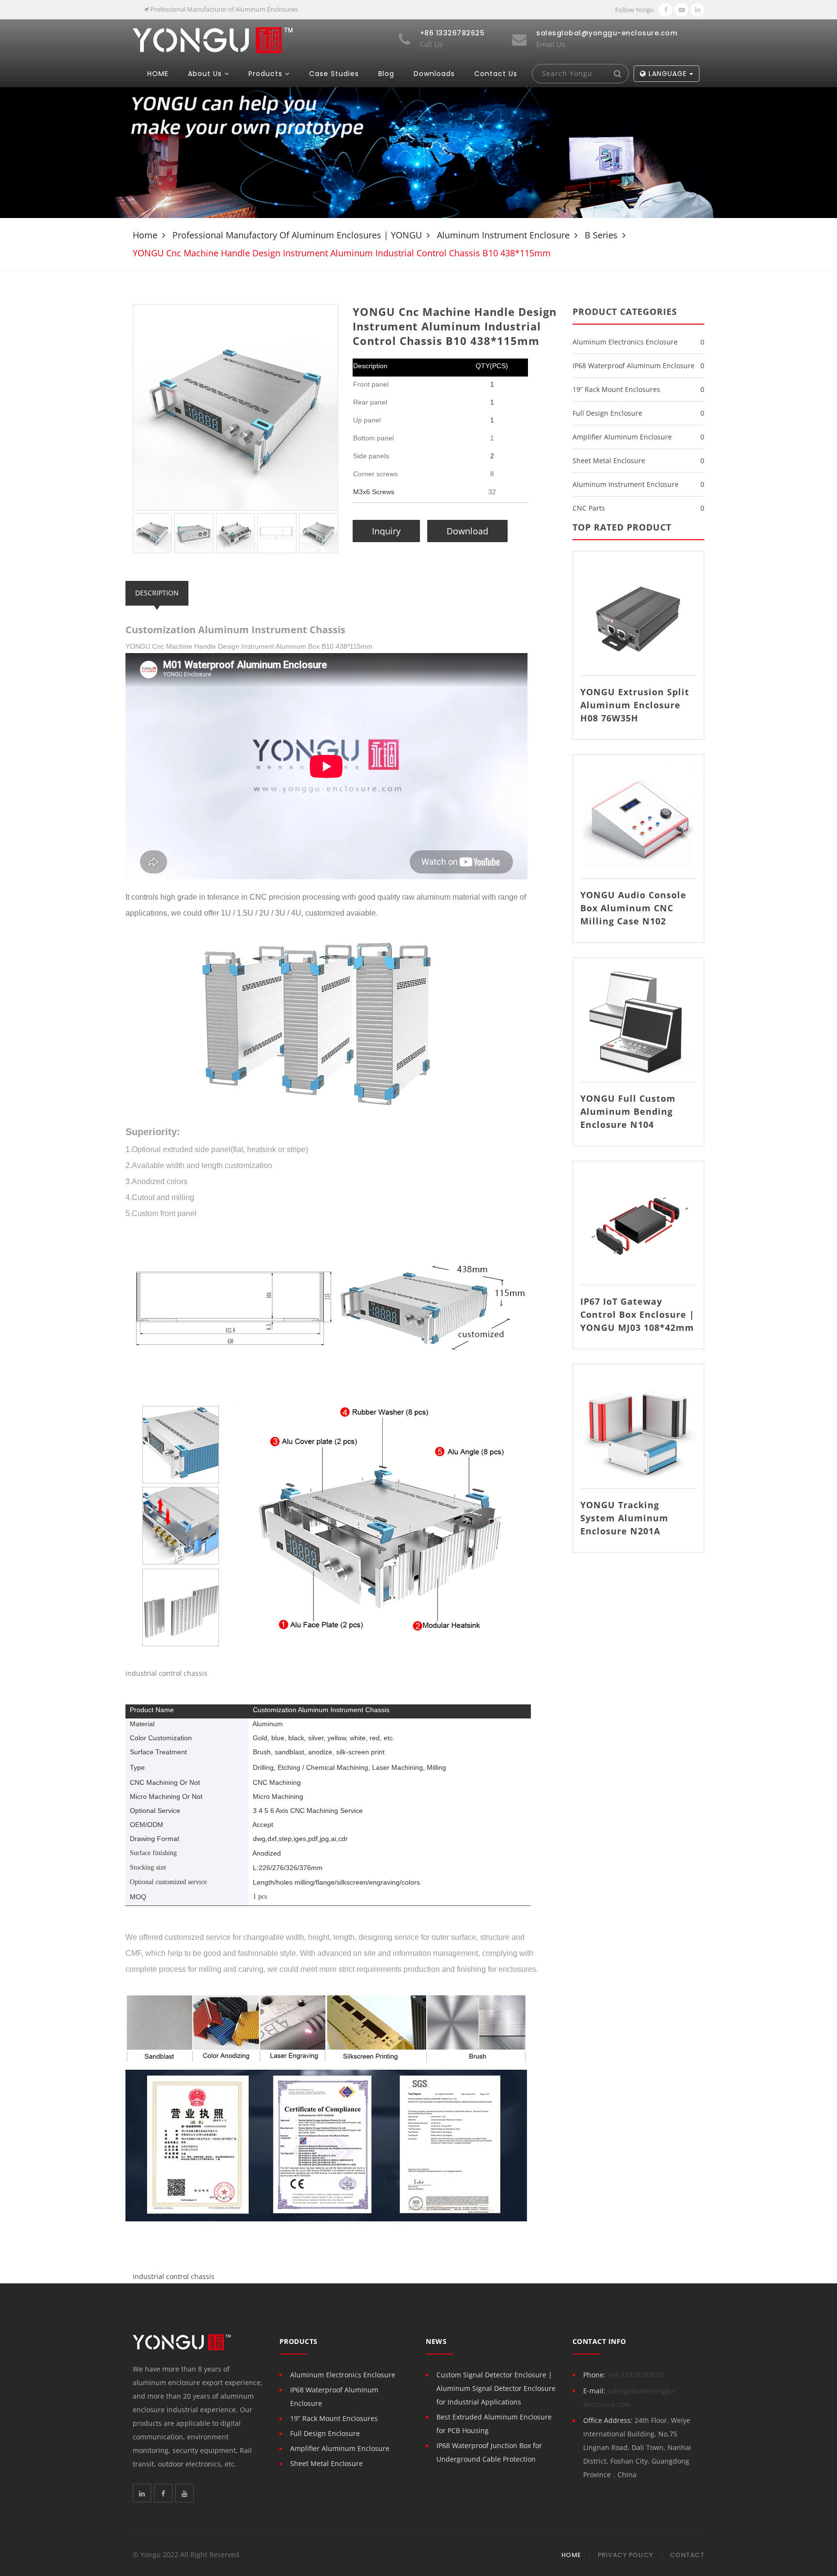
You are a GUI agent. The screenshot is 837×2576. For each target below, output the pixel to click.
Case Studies (334, 74)
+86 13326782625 (635, 2375)
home (145, 235)
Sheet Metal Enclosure (609, 461)
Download (467, 531)
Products (265, 74)
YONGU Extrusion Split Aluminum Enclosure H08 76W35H (635, 705)
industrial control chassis (174, 2276)
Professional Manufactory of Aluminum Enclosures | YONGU (297, 235)
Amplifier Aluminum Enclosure (622, 437)
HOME (158, 74)
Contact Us (496, 74)
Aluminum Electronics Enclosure (625, 342)
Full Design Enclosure (607, 413)
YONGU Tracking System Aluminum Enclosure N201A (624, 1518)
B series (601, 235)
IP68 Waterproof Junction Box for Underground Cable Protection (489, 2452)
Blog (386, 74)
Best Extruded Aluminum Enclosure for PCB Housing (494, 2424)
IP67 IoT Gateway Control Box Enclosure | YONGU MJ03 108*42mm (637, 1314)
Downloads (434, 74)
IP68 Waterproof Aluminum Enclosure (634, 366)
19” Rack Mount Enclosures (616, 389)
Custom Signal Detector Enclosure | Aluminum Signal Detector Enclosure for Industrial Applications (496, 2388)
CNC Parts (589, 508)
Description (157, 593)
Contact (687, 2555)
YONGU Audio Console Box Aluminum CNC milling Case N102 (633, 908)
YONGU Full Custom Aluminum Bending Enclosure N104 (628, 1111)
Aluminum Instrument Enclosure (503, 235)
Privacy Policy (626, 2555)
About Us (205, 74)
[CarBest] (213, 39)
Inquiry (386, 531)
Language (668, 74)
